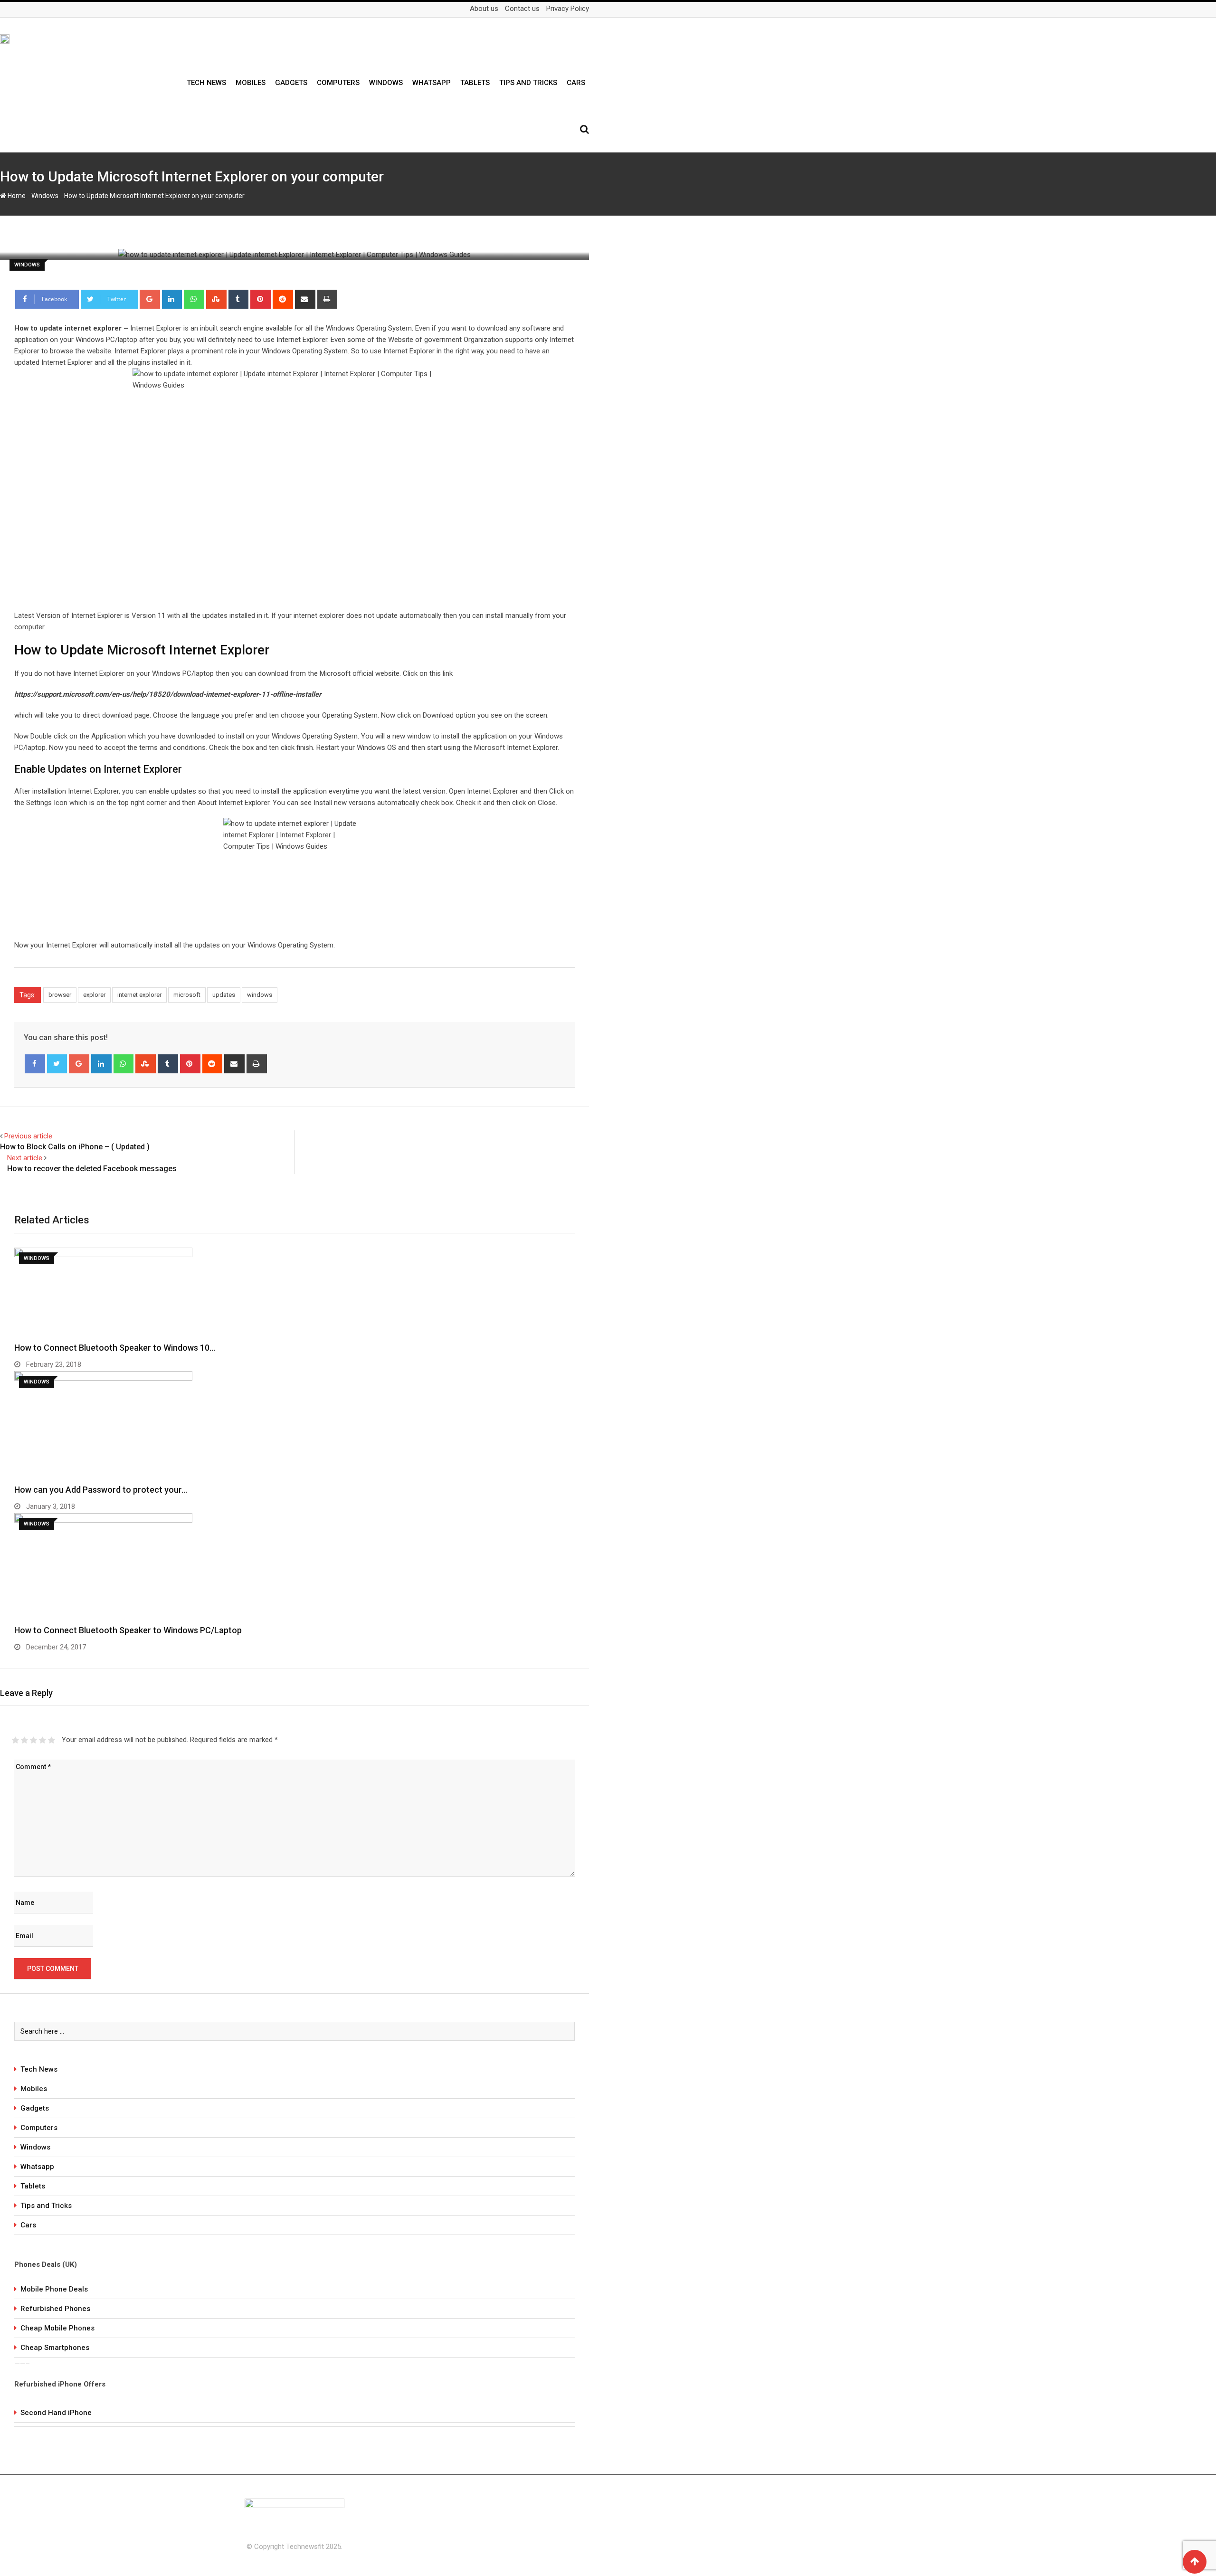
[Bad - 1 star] (15, 1740)
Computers (338, 83)
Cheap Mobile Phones (57, 2328)
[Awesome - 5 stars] (52, 1740)
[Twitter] (57, 1064)
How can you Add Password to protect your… (101, 1490)
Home (16, 196)
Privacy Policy (568, 9)
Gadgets (291, 83)
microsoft (187, 995)
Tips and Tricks (528, 83)
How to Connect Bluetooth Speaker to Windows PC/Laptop (128, 1630)
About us (484, 9)
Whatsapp (432, 83)
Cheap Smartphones (55, 2348)
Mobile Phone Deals (54, 2289)
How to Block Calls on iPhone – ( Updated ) (75, 1147)
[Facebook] (35, 1064)
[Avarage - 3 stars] (33, 1740)
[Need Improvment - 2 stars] (24, 1740)
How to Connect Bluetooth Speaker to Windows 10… (115, 1348)
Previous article (28, 1136)
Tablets (475, 83)
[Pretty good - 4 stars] (43, 1740)
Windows (386, 83)
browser (60, 995)
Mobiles (251, 83)
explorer (94, 995)
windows (260, 995)
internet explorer (139, 995)
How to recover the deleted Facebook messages (92, 1169)
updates (224, 995)
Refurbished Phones (55, 2309)
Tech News (206, 83)
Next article (25, 1158)
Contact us (522, 9)
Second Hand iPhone (56, 2413)
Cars (576, 83)
